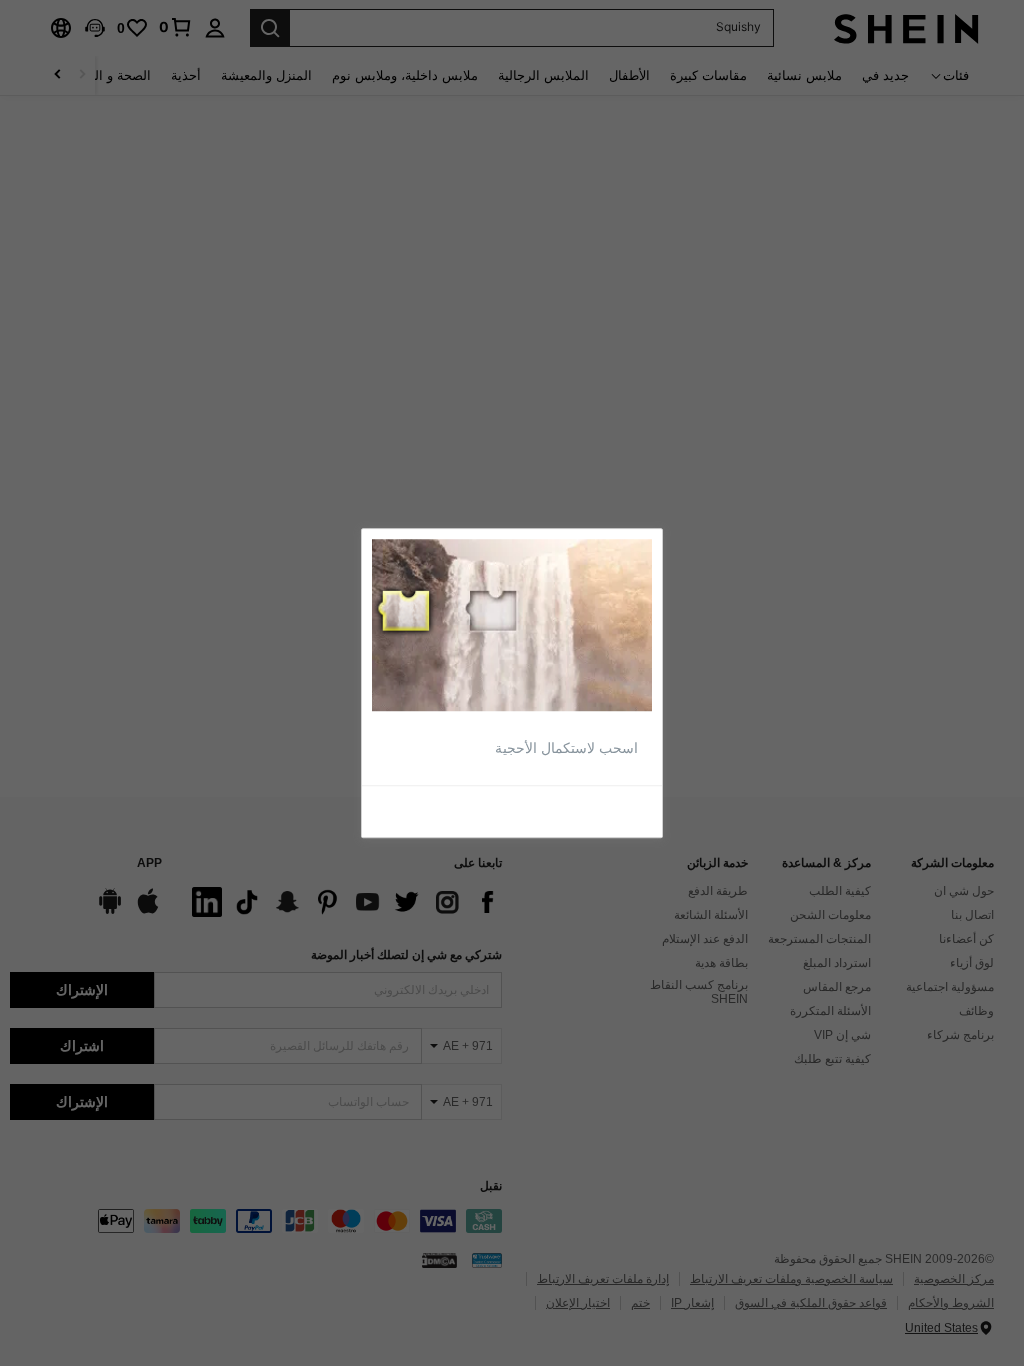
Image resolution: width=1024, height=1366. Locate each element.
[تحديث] (606, 810)
